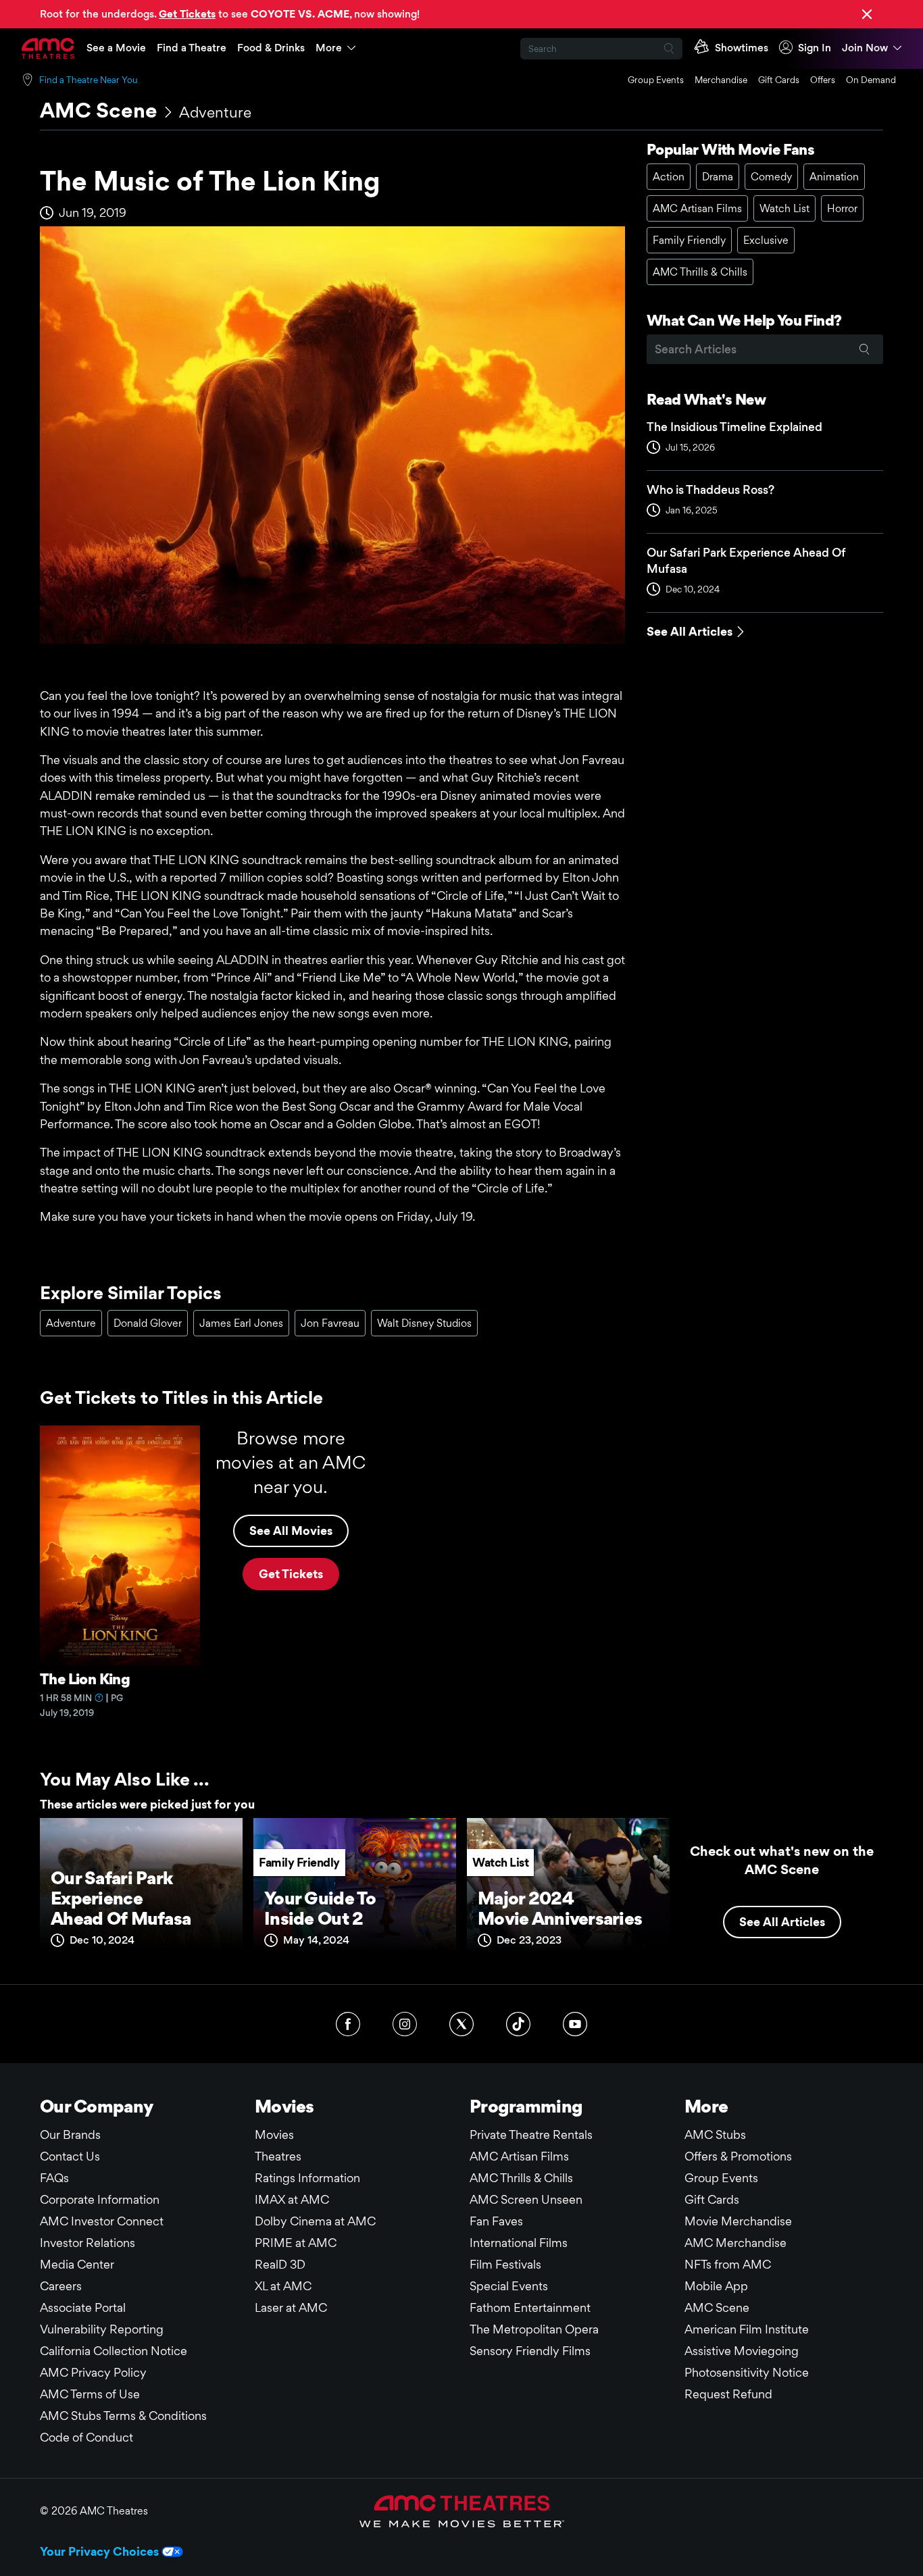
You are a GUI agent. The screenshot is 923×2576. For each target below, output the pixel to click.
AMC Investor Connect (102, 2221)
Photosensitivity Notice (747, 2372)
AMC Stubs (715, 2135)
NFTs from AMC (728, 2264)
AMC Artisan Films (697, 208)
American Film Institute (747, 2329)
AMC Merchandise (735, 2243)
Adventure (215, 112)
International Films (519, 2243)
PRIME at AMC (296, 2243)
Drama (718, 177)
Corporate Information (100, 2199)
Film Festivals (505, 2264)
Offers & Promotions (738, 2156)
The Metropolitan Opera (534, 2329)
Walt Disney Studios (424, 1323)
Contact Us (70, 2156)
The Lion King (85, 1679)
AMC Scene (99, 110)
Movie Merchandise (738, 2221)
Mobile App (716, 2286)
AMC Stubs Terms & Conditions (123, 2416)
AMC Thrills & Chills (700, 272)
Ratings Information (307, 2178)
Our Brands (70, 2135)
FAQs (54, 2178)
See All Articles (690, 631)
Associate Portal (83, 2307)
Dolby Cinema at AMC (315, 2221)
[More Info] (99, 1698)
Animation (834, 177)
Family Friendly (689, 240)
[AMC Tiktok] (518, 2024)
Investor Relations (88, 2243)
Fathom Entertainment (530, 2307)
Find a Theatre (192, 48)
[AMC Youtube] (575, 2024)
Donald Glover (148, 1323)
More (329, 48)
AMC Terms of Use (90, 2394)
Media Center (77, 2264)
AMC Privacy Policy (93, 2372)
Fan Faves (496, 2221)
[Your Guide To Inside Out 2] (355, 1890)
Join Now (865, 48)
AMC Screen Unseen (526, 2199)
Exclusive (766, 240)
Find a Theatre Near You (89, 80)
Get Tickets (291, 1574)
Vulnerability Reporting (102, 2329)
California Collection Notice (114, 2351)
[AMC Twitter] (461, 2024)
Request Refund (728, 2394)
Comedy (771, 177)
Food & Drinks (271, 48)
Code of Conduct (86, 2437)
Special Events (509, 2286)
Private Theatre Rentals (531, 2135)
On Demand (871, 80)
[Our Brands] (462, 2511)
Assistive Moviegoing (742, 2351)
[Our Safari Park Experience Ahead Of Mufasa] (141, 1890)
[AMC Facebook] (348, 2024)
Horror (842, 208)
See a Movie (116, 48)
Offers (823, 80)
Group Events (656, 80)
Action (669, 177)
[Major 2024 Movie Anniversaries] (568, 1890)
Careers (61, 2286)
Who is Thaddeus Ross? (710, 489)
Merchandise (721, 80)
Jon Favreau (330, 1323)
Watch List (784, 208)
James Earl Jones (241, 1323)
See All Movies (291, 1531)
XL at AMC (283, 2286)
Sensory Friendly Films (530, 2351)
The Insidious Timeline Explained (734, 427)
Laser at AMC (291, 2307)
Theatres (278, 2156)
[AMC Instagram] (405, 2024)
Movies (274, 2135)
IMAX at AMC (292, 2199)
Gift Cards (779, 80)
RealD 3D (280, 2264)
